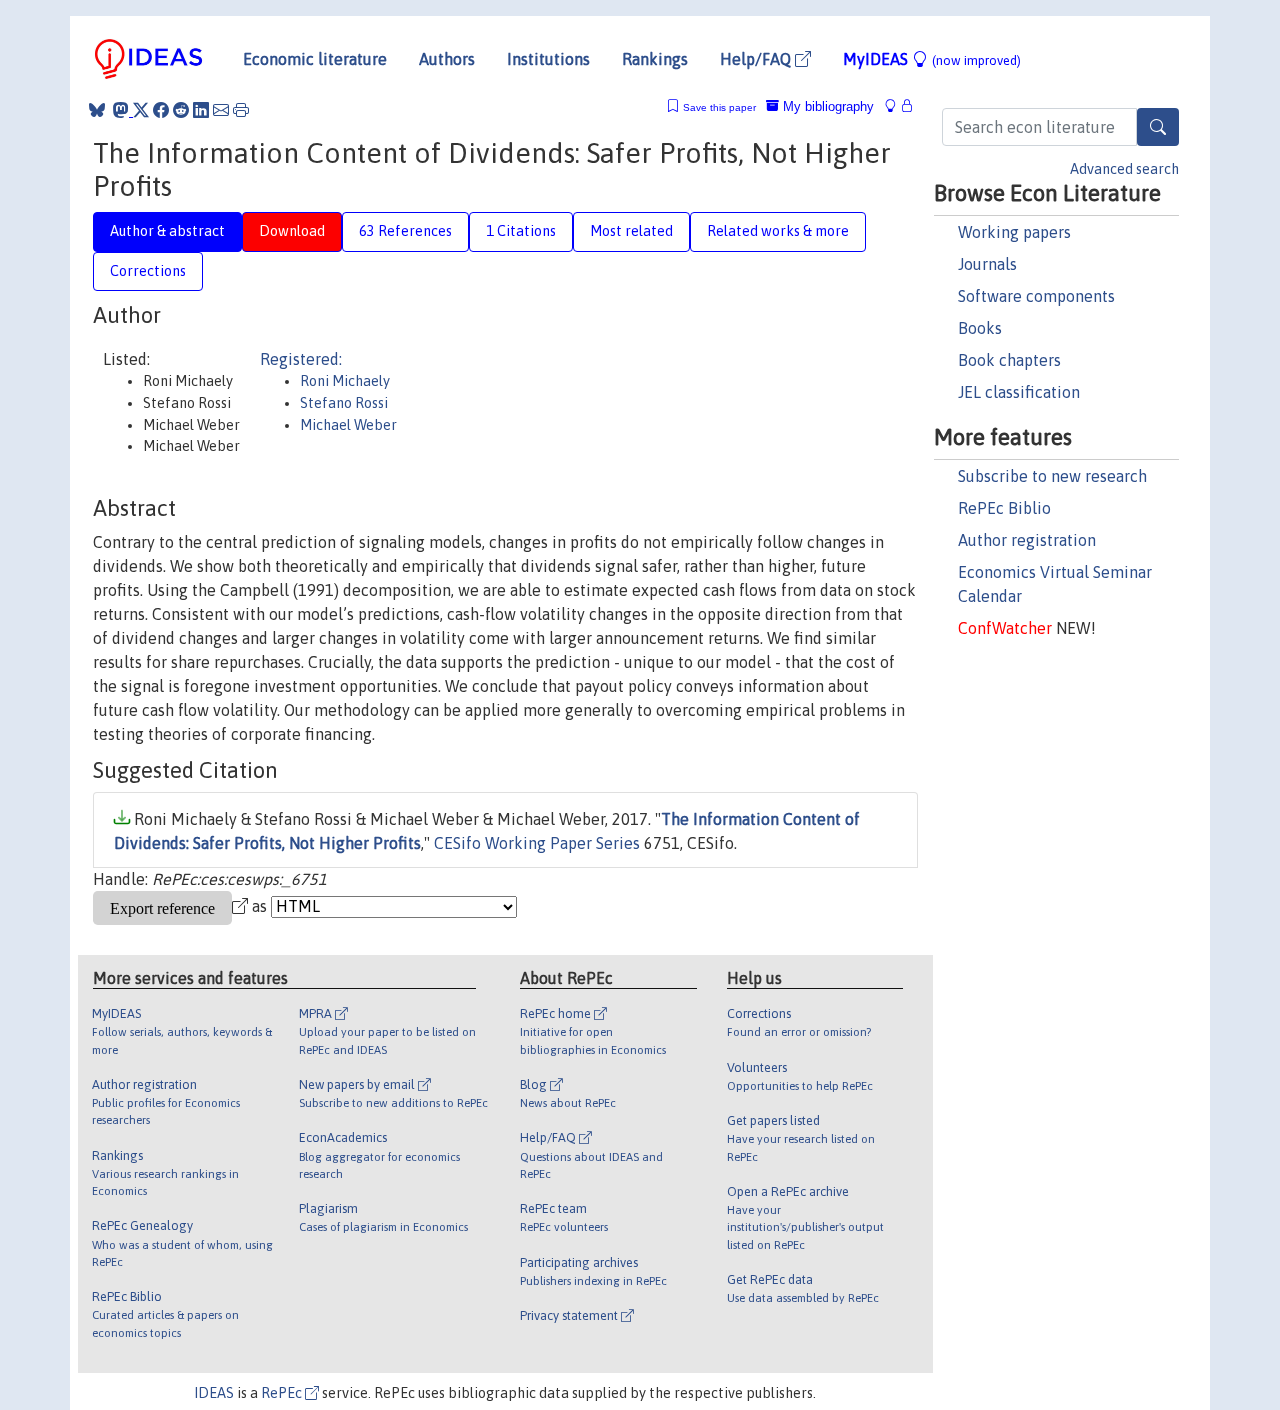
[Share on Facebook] (161, 110)
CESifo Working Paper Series (537, 843)
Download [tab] (292, 231)
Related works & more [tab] (778, 231)
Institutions (548, 59)
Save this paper (719, 107)
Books (980, 328)
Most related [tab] (631, 231)
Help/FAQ (757, 59)
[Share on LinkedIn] (201, 110)
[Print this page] (241, 110)
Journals (987, 264)
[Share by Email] (221, 110)
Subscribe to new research (1052, 476)
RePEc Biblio (1004, 508)
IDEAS (214, 1393)
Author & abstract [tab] (167, 231)
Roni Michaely (345, 381)
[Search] (1158, 127)
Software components (1036, 296)
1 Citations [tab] (521, 231)
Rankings (655, 59)
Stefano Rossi (344, 403)
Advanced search (1124, 169)
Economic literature (315, 59)
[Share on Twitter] (141, 110)
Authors (447, 59)
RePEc (283, 1393)
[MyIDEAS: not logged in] (896, 106)
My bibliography (826, 106)
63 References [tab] (405, 231)
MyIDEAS (932, 59)
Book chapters (1009, 360)
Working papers (1014, 232)
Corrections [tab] (148, 271)
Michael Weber (348, 425)
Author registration (1027, 540)
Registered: (301, 359)
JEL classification (1019, 392)
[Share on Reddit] (181, 110)
